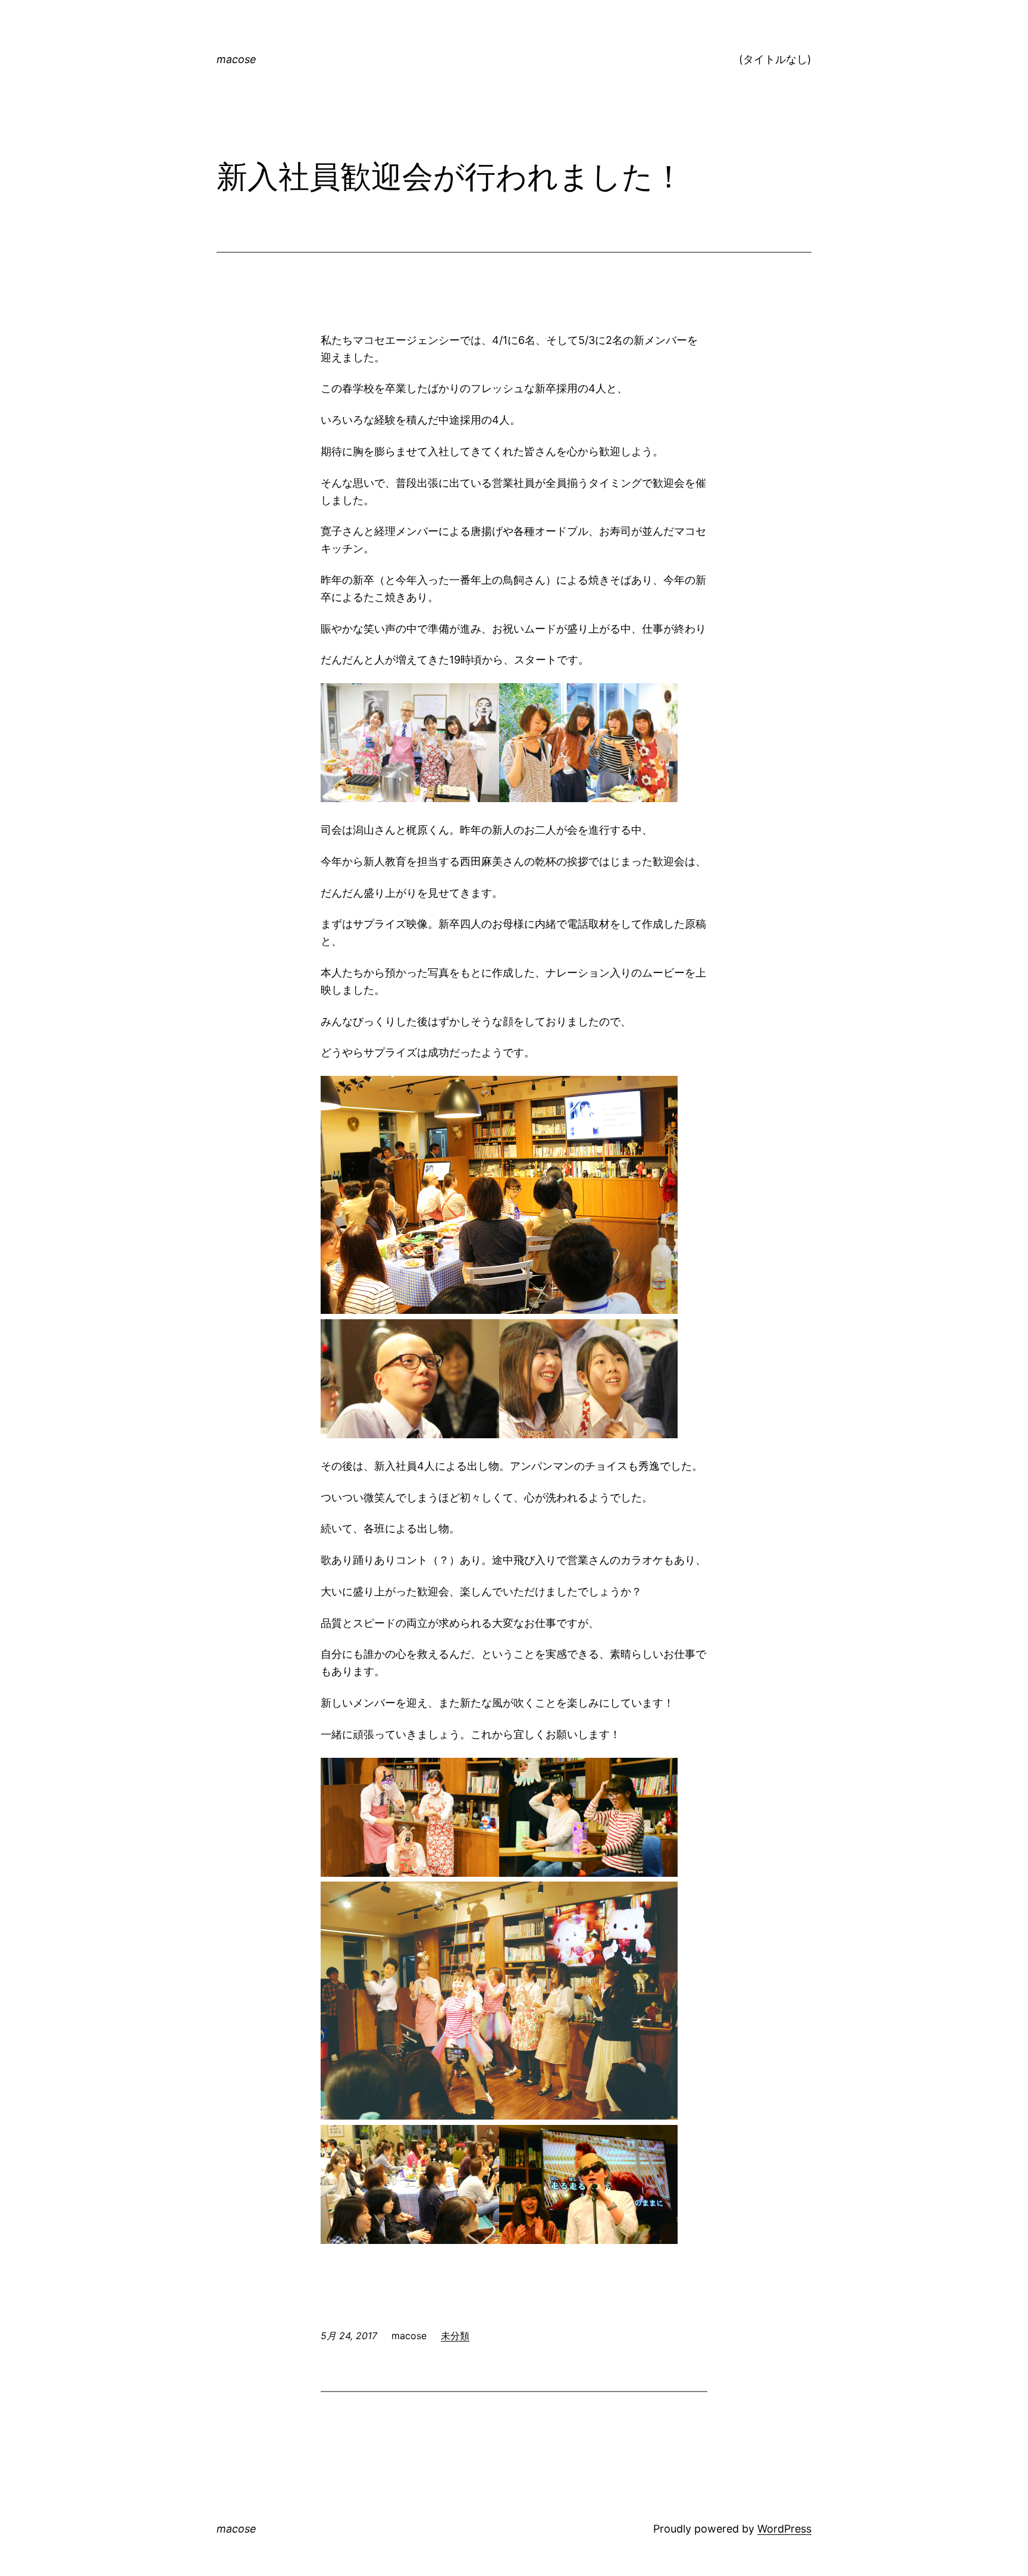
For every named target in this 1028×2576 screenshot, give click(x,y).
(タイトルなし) (775, 59)
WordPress (784, 2529)
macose (236, 59)
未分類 (455, 2336)
